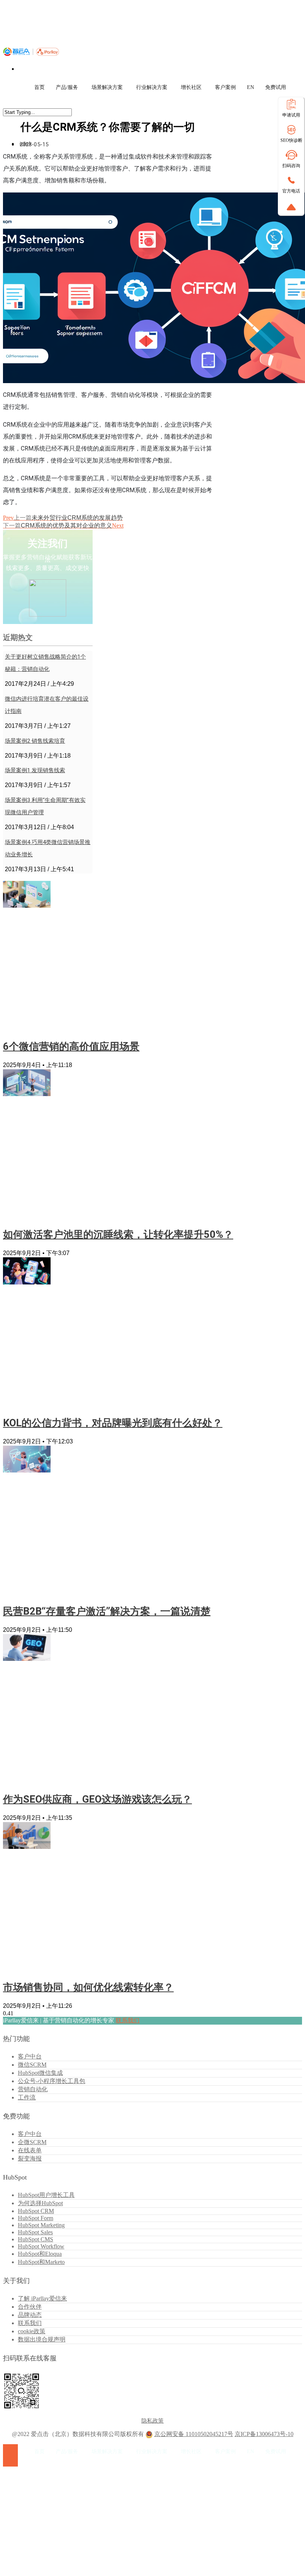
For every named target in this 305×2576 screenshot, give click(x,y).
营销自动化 (33, 2089)
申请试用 (291, 115)
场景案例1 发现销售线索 (35, 770)
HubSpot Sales (35, 2232)
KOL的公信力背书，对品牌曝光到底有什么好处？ (113, 1423)
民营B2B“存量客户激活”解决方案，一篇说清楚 (107, 1611)
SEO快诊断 (291, 140)
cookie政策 (32, 2331)
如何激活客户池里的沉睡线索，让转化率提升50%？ (118, 1235)
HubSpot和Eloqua (40, 2254)
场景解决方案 (107, 87)
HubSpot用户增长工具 (46, 2195)
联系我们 (128, 2020)
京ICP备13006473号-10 (264, 2434)
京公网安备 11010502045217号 (194, 2434)
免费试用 (276, 87)
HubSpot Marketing (41, 2225)
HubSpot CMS (36, 2239)
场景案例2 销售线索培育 (35, 741)
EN (251, 87)
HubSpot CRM (36, 2211)
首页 (39, 87)
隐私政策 (152, 2421)
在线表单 (30, 2150)
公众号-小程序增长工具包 (52, 2081)
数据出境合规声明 (42, 2339)
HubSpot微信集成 (40, 2073)
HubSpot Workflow (41, 2246)
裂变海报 (30, 2158)
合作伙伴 (30, 2307)
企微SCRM (32, 2142)
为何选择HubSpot (40, 2203)
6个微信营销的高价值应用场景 (71, 1047)
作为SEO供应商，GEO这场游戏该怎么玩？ (97, 1799)
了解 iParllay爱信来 (42, 2298)
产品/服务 (67, 87)
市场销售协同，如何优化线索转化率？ (88, 1987)
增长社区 (191, 87)
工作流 (27, 2097)
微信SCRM (32, 2065)
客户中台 (30, 2056)
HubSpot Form (36, 2218)
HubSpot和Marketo (41, 2262)
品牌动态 (30, 2315)
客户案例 (225, 87)
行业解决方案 (152, 87)
